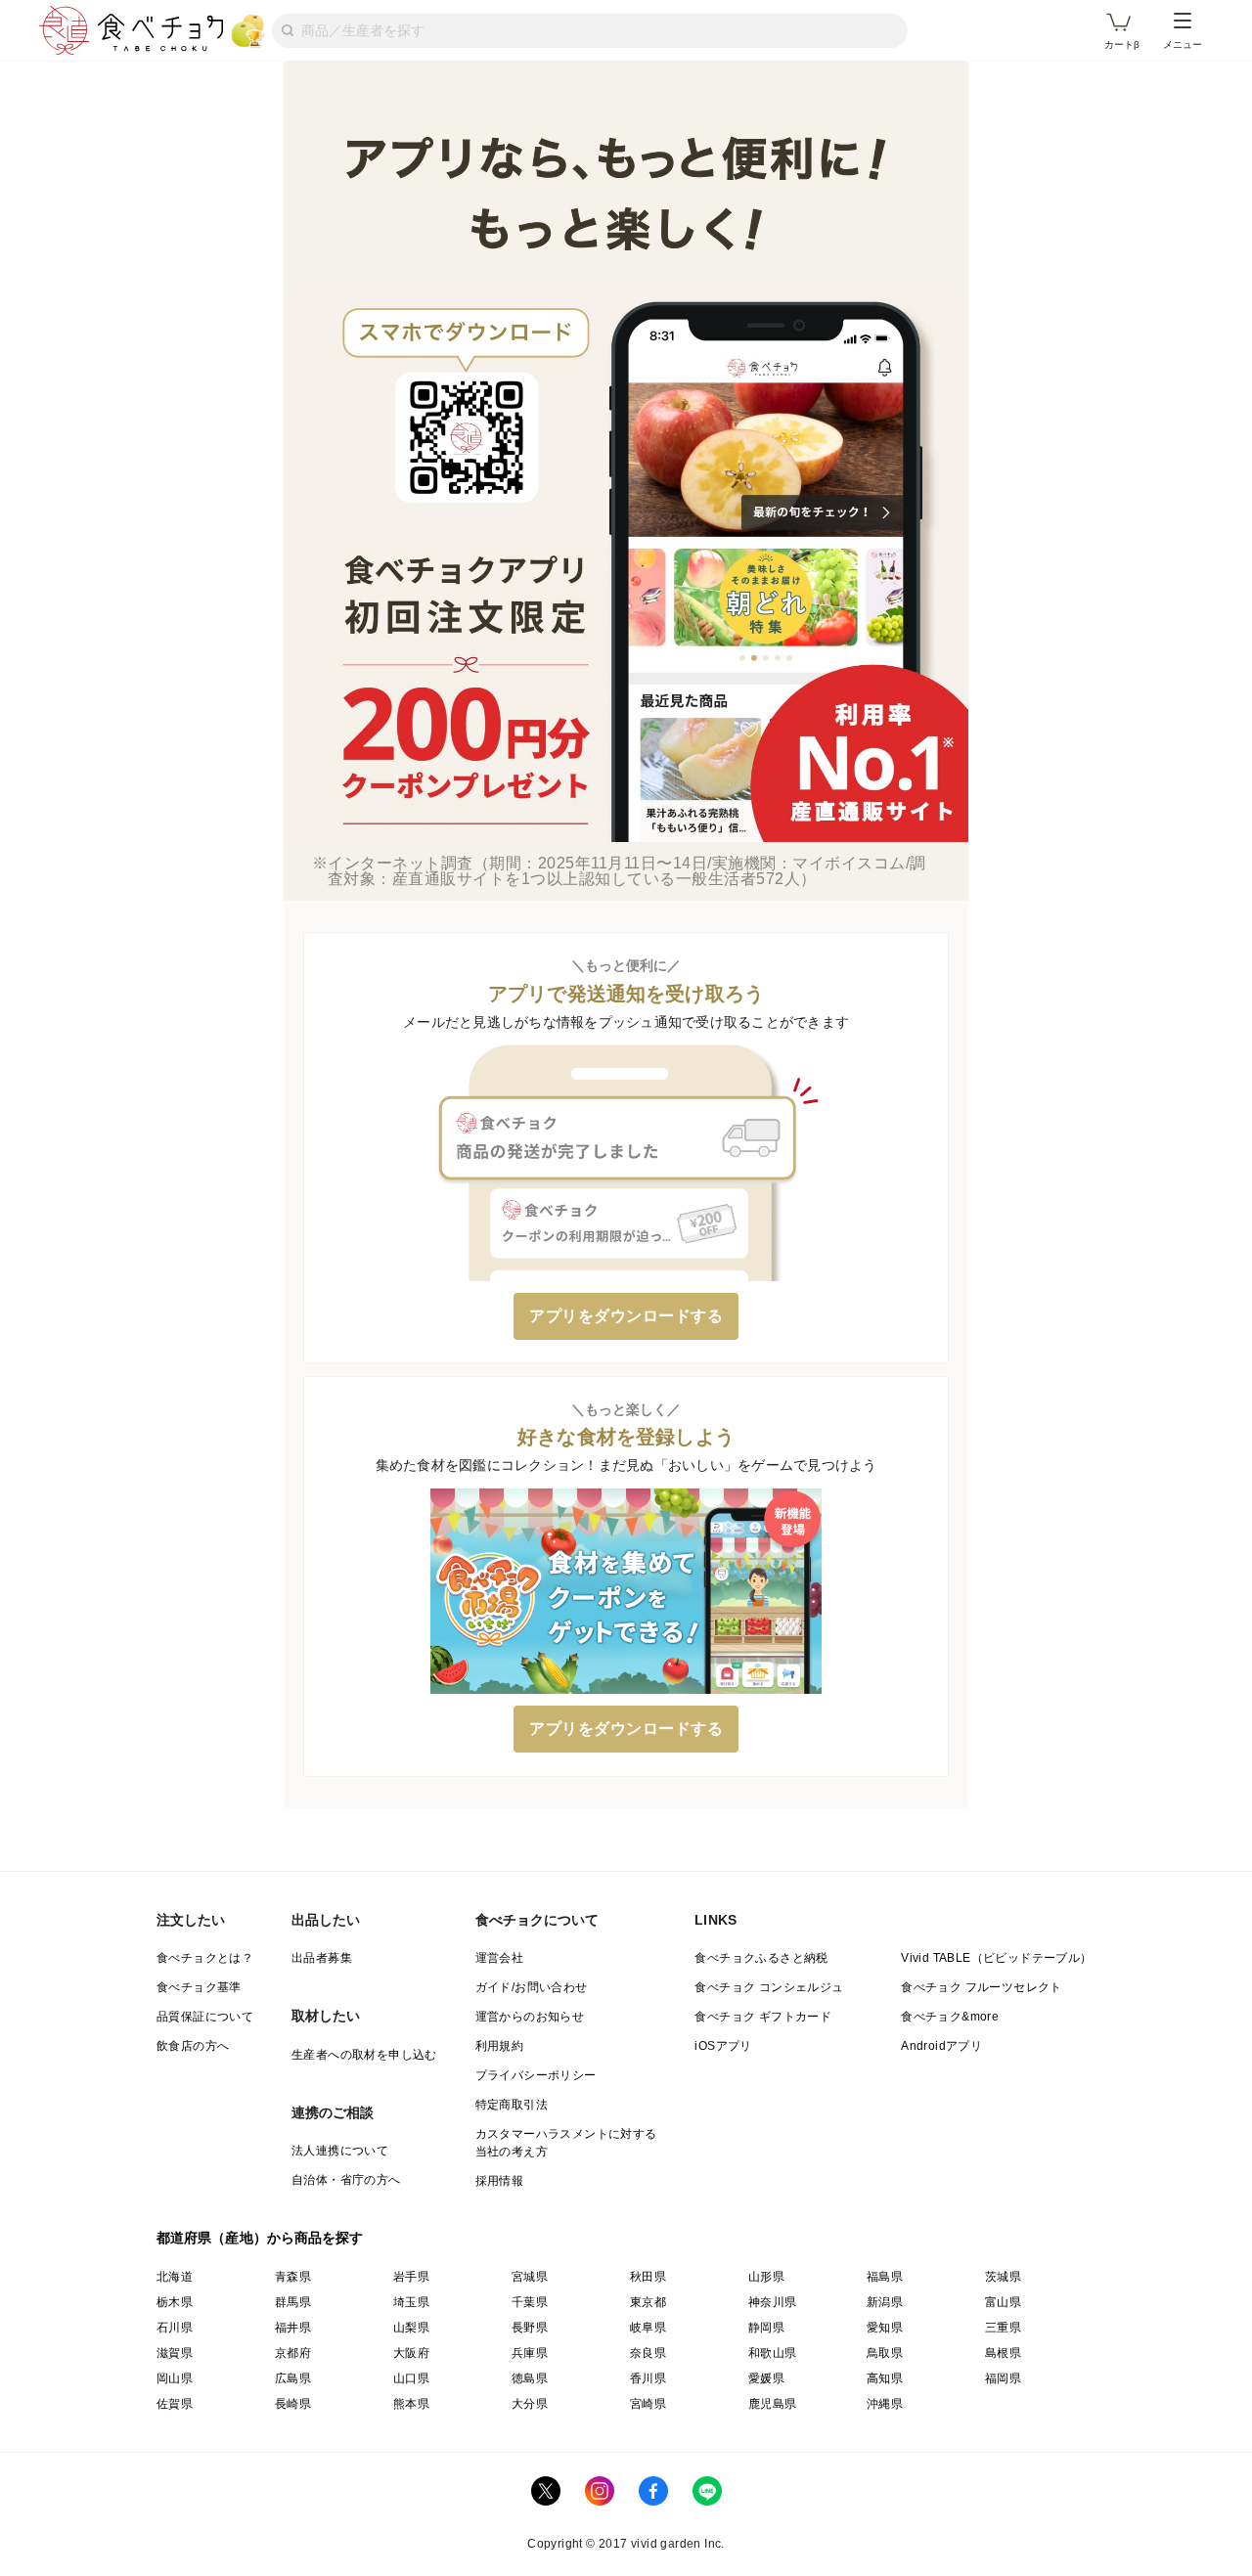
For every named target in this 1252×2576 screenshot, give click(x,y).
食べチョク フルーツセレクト (982, 1987)
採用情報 (500, 2181)
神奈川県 (773, 2302)
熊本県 (411, 2404)
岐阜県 (648, 2328)
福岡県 (1003, 2378)
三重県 (1003, 2328)
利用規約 (500, 2046)
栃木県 (175, 2302)
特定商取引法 (512, 2105)
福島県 (885, 2277)
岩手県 (411, 2277)
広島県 (293, 2378)
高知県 (885, 2378)
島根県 (1003, 2353)
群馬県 (293, 2302)
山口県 (411, 2378)
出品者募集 (322, 1958)
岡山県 (175, 2378)
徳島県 (530, 2378)
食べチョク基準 (199, 1987)
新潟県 (885, 2302)
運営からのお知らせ (530, 2017)
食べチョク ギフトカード (763, 2017)
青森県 (293, 2277)
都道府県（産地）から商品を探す (260, 2238)
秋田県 (648, 2277)
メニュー (1183, 44)
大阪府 (411, 2353)
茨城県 (1003, 2277)
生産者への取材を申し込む (364, 2055)
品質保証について (205, 2017)
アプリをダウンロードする (626, 1316)
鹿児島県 (773, 2404)
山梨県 (411, 2328)
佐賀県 (175, 2404)
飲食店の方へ (193, 2046)
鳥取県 (885, 2353)
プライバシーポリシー (536, 2075)
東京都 (648, 2302)
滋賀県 (175, 2353)
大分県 (530, 2404)
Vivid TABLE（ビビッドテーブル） (996, 1958)
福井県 (293, 2328)
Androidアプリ (941, 2046)
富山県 (1003, 2302)
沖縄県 (885, 2404)
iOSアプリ (723, 2046)
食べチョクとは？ (205, 1958)
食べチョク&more (950, 2017)
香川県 (648, 2378)
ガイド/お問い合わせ (532, 1987)
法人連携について (340, 2151)
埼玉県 (411, 2302)
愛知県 (885, 2328)
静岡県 (766, 2328)
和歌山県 (773, 2353)
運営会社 (500, 1958)
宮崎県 (648, 2404)
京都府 (293, 2353)
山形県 (766, 2277)
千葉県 (530, 2302)
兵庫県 (530, 2353)
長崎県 (293, 2404)
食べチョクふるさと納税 (761, 1958)
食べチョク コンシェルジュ (769, 1987)
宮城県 (530, 2277)
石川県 (175, 2328)
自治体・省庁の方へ (346, 2180)
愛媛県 (766, 2378)
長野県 (530, 2328)
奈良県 (648, 2353)
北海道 (175, 2277)
